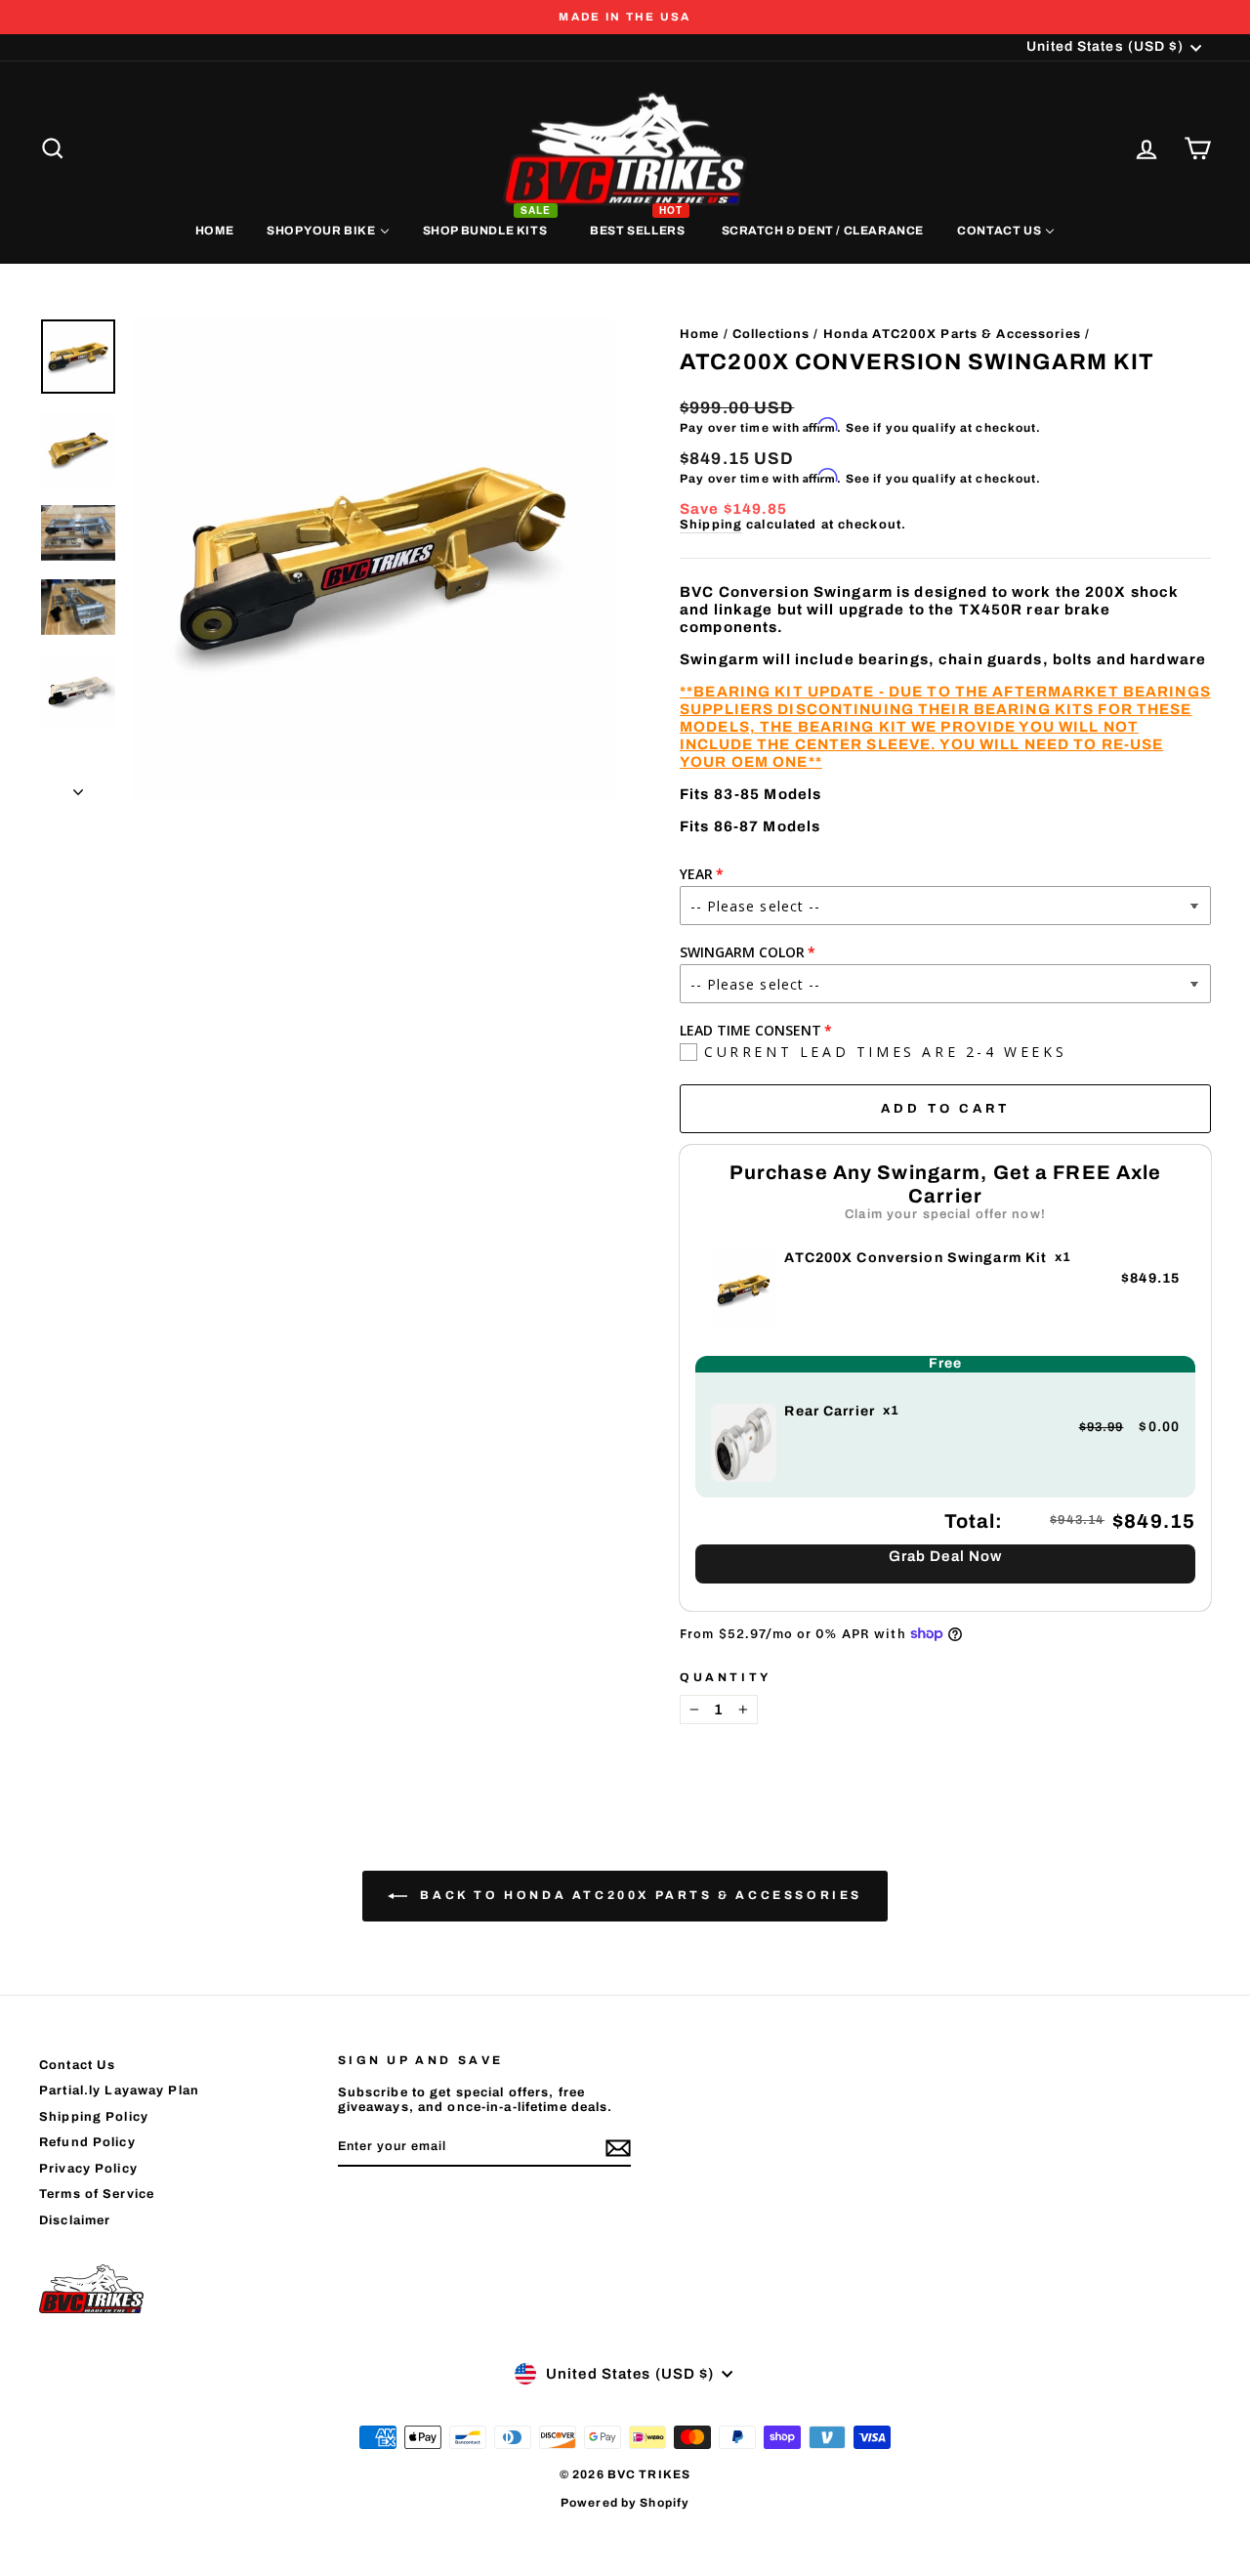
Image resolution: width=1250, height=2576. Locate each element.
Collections (771, 334)
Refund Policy (87, 2142)
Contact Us (77, 2065)
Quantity (726, 1677)
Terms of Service (97, 2194)
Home (700, 334)
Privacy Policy (88, 2169)
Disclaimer (75, 2220)
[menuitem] (214, 230)
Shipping (711, 525)
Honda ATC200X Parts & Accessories (952, 334)
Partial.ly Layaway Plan (119, 2090)
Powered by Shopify (625, 2503)
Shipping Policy (94, 2117)
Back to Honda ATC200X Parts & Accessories (639, 1895)
